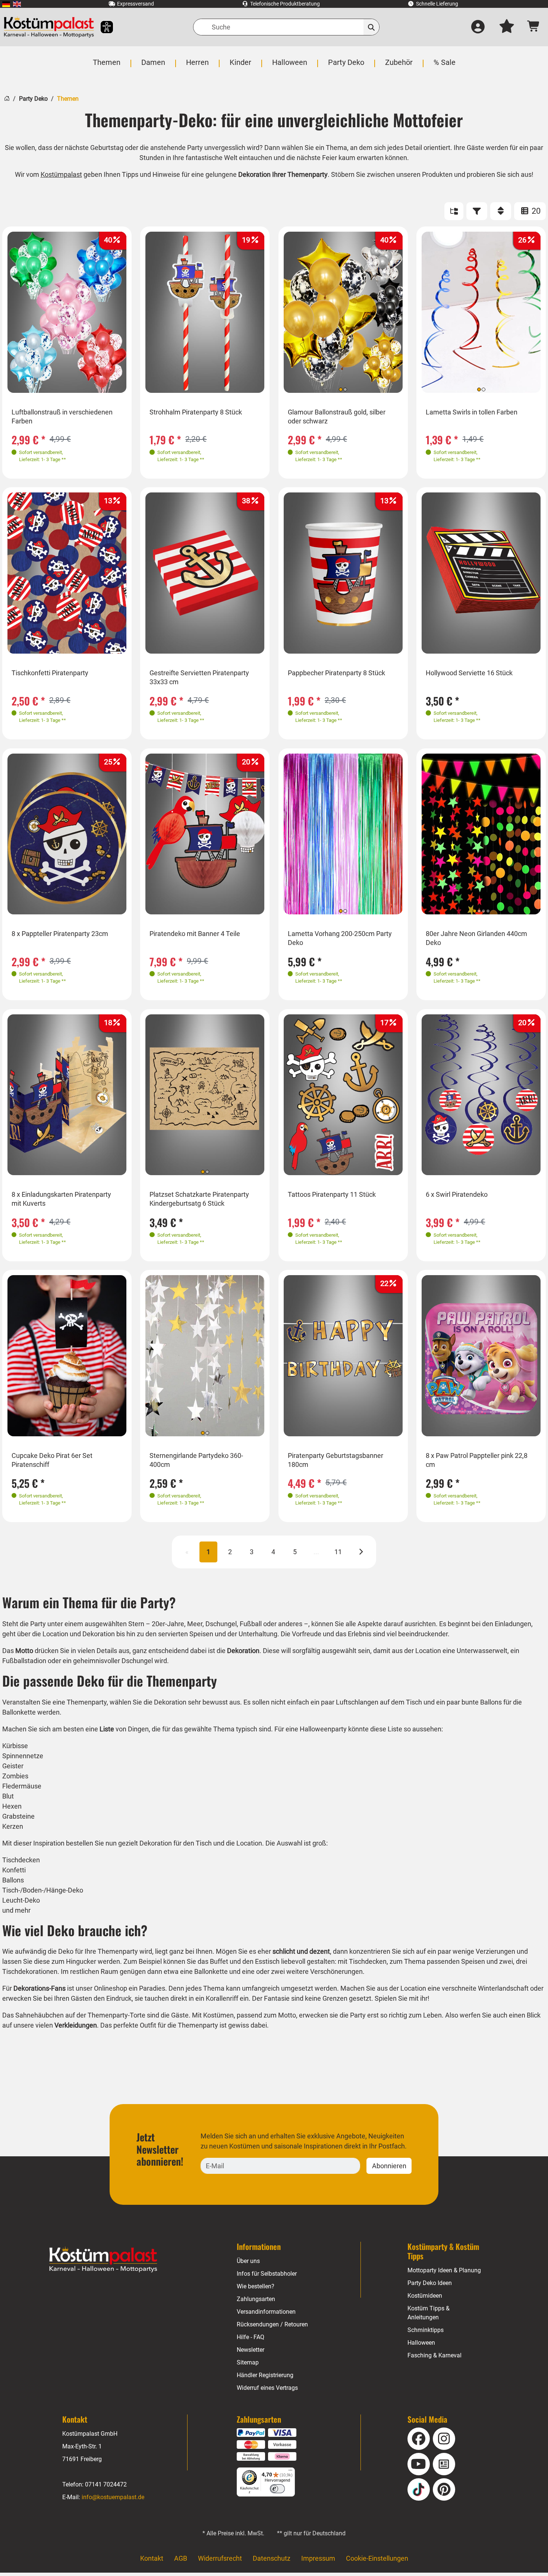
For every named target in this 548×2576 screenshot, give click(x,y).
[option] (67, 312)
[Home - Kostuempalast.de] (103, 2260)
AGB (181, 2558)
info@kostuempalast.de (113, 2497)
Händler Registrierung (265, 2375)
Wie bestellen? (256, 2286)
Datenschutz (272, 2558)
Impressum (318, 2558)
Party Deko (33, 99)
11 (338, 1552)
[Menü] (290, 2472)
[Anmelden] (478, 27)
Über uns (248, 2261)
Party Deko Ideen (430, 2283)
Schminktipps (426, 2330)
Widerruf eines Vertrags (267, 2388)
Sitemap (248, 2362)
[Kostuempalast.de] (49, 27)
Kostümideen (425, 2296)
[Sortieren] (501, 211)
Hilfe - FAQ (251, 2337)
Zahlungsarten (256, 2299)
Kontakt (152, 2558)
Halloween (421, 2343)
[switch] (277, 2489)
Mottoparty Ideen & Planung (444, 2270)
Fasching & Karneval (434, 2355)
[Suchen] (371, 27)
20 (535, 211)
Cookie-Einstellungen (377, 2558)
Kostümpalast (61, 174)
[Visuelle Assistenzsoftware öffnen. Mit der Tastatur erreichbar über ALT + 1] (102, 27)
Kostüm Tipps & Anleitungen (429, 2313)
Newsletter (251, 2350)
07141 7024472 (106, 2484)
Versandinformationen (266, 2312)
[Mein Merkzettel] (507, 27)
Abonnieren (389, 2166)
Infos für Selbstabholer (267, 2274)
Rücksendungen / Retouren (272, 2324)
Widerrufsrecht (220, 2558)
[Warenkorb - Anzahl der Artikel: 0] (534, 27)
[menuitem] (6, 4)
